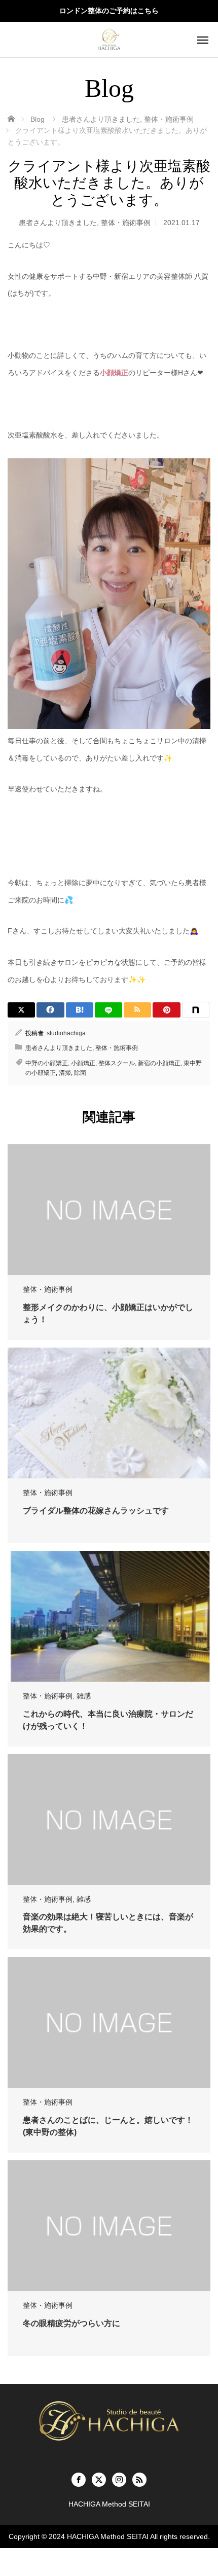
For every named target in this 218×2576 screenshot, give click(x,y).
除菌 (80, 1073)
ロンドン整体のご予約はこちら (109, 11)
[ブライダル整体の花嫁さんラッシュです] (109, 1413)
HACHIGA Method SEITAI (108, 2536)
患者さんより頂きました (58, 223)
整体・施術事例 (126, 223)
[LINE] (108, 1010)
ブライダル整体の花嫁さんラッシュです (96, 1511)
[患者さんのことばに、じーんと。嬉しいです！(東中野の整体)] (109, 2022)
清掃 (65, 1073)
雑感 (84, 1696)
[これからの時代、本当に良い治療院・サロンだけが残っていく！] (109, 1616)
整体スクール (117, 1063)
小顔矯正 (114, 373)
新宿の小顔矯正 (159, 1063)
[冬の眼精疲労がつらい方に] (109, 2226)
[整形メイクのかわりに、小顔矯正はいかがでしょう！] (109, 1210)
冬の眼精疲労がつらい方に (71, 2323)
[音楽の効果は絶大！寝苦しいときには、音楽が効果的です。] (109, 1820)
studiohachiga (66, 1033)
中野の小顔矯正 (47, 1063)
